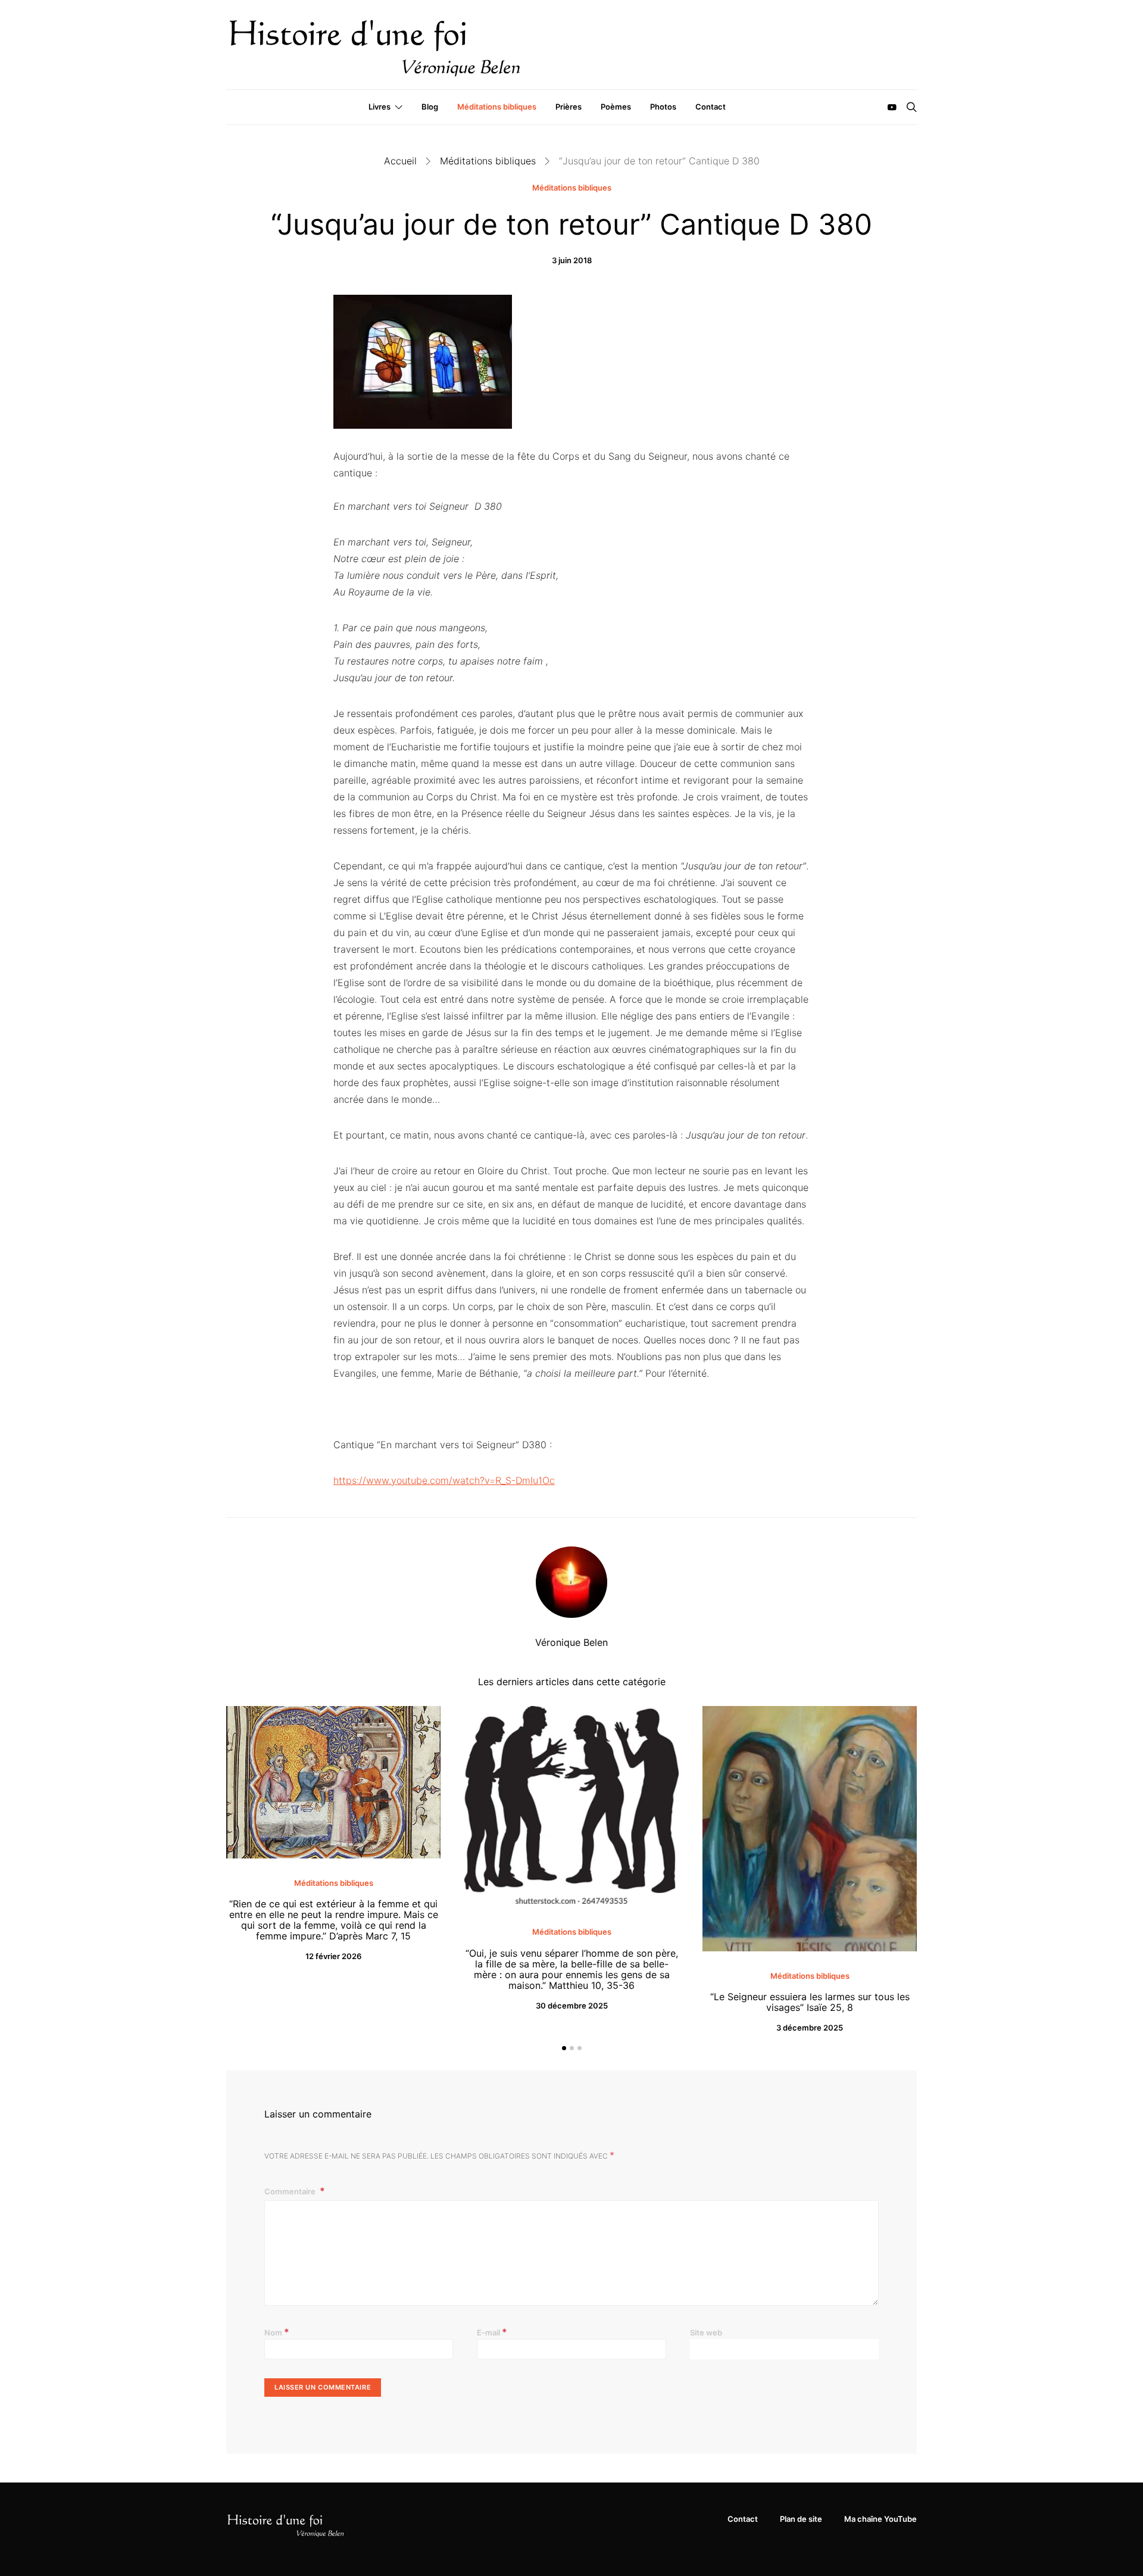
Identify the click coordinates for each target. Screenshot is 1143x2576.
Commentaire (291, 2191)
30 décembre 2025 (572, 2006)
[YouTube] (892, 107)
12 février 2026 (333, 1956)
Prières (569, 107)
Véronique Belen (571, 1642)
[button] (564, 2048)
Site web (706, 2332)
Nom (277, 2332)
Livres (380, 107)
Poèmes (616, 107)
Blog (430, 107)
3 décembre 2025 (810, 2028)
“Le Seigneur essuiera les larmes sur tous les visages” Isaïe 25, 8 (810, 2002)
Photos (663, 107)
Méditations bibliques (497, 107)
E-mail (492, 2332)
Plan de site (801, 2519)
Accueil (400, 161)
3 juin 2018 (572, 260)
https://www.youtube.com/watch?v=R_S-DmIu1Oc (444, 1480)
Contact (711, 107)
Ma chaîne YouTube (880, 2519)
